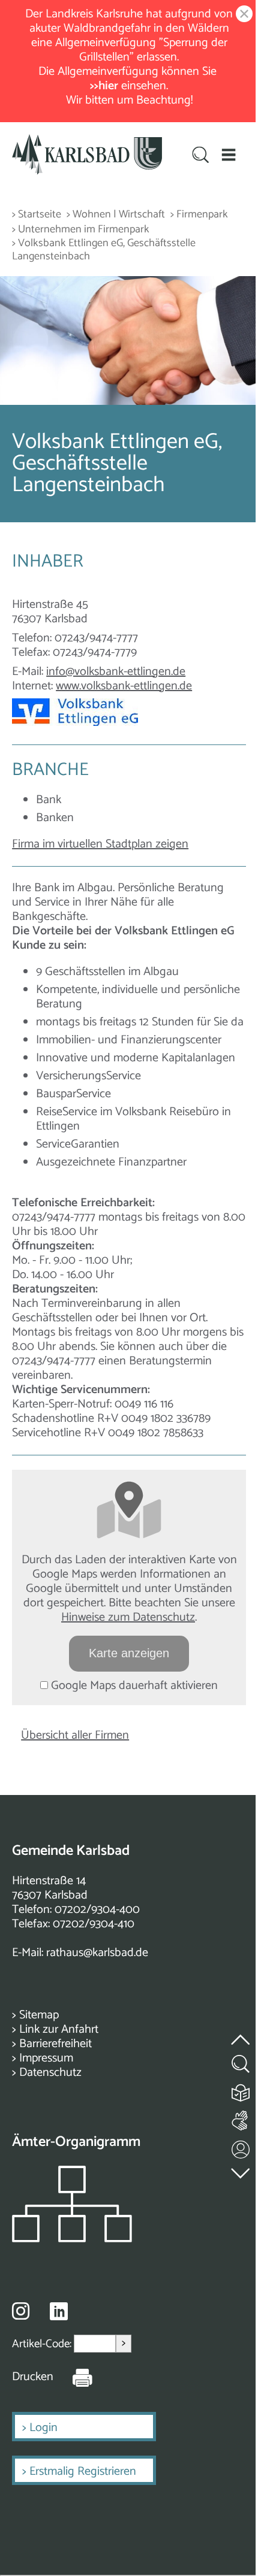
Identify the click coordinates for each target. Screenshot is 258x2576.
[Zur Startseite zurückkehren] (87, 141)
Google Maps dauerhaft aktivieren (133, 1686)
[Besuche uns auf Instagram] (21, 2311)
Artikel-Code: (43, 2343)
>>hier (106, 86)
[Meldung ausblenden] (242, 15)
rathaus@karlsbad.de (97, 1953)
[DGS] (241, 2118)
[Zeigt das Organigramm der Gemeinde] (72, 2239)
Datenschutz (50, 2073)
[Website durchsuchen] (201, 156)
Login (43, 2428)
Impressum (46, 2058)
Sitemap (39, 2015)
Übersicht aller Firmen (75, 1735)
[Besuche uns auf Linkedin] (59, 2312)
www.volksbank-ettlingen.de (124, 686)
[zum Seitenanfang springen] (241, 2032)
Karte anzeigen (129, 1653)
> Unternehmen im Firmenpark (81, 230)
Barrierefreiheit (55, 2044)
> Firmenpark (199, 215)
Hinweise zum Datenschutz (128, 1617)
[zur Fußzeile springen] (241, 2170)
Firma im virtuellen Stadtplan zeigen (100, 844)
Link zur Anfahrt (59, 2029)
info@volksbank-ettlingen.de (116, 672)
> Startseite (37, 215)
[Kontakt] (241, 2147)
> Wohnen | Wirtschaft (116, 215)
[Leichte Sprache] (241, 2090)
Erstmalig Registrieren (83, 2471)
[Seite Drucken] (73, 2377)
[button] (229, 155)
